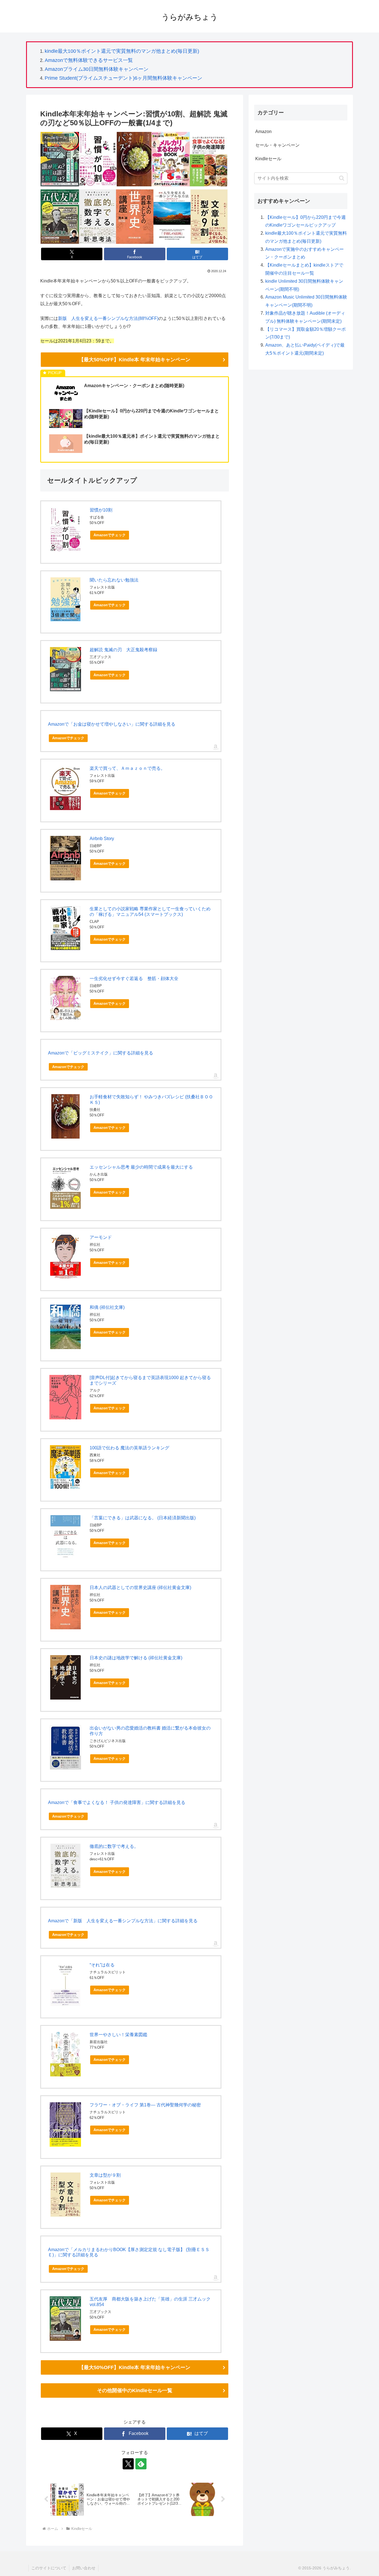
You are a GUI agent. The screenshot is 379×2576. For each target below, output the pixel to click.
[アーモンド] (65, 1257)
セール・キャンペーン (277, 145)
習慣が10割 (101, 510)
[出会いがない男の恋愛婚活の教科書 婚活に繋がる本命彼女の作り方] (65, 1747)
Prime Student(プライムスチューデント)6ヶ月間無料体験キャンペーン (123, 78)
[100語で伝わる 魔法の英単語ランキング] (65, 1467)
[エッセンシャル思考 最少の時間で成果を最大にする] (65, 1187)
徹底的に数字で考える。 (114, 1846)
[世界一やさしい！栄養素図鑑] (65, 2054)
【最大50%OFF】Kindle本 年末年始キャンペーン (135, 360)
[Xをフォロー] (128, 2464)
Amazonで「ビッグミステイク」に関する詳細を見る (101, 1053)
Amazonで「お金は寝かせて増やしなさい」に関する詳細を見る (112, 724)
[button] (342, 178)
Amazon (263, 131)
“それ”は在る (102, 1965)
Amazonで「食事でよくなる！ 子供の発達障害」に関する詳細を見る (117, 1802)
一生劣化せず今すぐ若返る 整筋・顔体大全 (134, 978)
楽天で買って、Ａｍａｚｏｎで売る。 (127, 768)
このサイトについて (49, 2568)
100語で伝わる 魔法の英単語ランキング (129, 1448)
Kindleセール (268, 159)
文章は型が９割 (105, 2175)
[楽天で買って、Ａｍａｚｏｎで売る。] (65, 788)
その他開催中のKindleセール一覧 (135, 2390)
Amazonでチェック (110, 535)
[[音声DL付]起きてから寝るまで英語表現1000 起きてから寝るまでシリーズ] (65, 1397)
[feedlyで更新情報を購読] (141, 2464)
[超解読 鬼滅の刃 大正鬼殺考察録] (65, 669)
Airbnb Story (102, 839)
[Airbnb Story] (65, 858)
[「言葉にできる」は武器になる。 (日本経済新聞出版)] (65, 1537)
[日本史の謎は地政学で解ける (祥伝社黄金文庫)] (65, 1677)
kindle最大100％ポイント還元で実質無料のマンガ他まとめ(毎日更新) (122, 51)
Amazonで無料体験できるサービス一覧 (89, 60)
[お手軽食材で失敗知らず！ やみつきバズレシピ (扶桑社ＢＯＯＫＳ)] (65, 1116)
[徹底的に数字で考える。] (65, 1866)
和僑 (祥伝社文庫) (107, 1307)
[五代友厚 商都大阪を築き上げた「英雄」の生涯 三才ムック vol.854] (65, 2319)
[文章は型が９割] (65, 2195)
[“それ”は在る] (65, 1984)
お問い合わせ (84, 2568)
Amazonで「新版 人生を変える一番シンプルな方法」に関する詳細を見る (123, 1921)
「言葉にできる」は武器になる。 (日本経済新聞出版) (143, 1518)
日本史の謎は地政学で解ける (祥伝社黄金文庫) (136, 1658)
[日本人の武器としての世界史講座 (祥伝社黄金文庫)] (65, 1607)
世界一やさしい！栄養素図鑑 (118, 2035)
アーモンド (101, 1237)
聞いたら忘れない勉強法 (114, 580)
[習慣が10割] (65, 529)
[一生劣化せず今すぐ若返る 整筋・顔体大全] (65, 998)
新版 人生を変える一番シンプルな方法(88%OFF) (108, 318)
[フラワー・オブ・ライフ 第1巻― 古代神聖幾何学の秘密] (65, 2124)
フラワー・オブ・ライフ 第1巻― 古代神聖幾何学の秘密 (145, 2105)
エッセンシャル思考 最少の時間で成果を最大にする (141, 1167)
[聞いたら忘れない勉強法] (65, 599)
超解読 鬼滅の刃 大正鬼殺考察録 (123, 650)
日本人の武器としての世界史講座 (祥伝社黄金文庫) (140, 1588)
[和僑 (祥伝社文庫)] (65, 1327)
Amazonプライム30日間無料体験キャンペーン (97, 69)
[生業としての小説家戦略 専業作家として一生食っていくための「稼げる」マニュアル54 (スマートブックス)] (65, 928)
